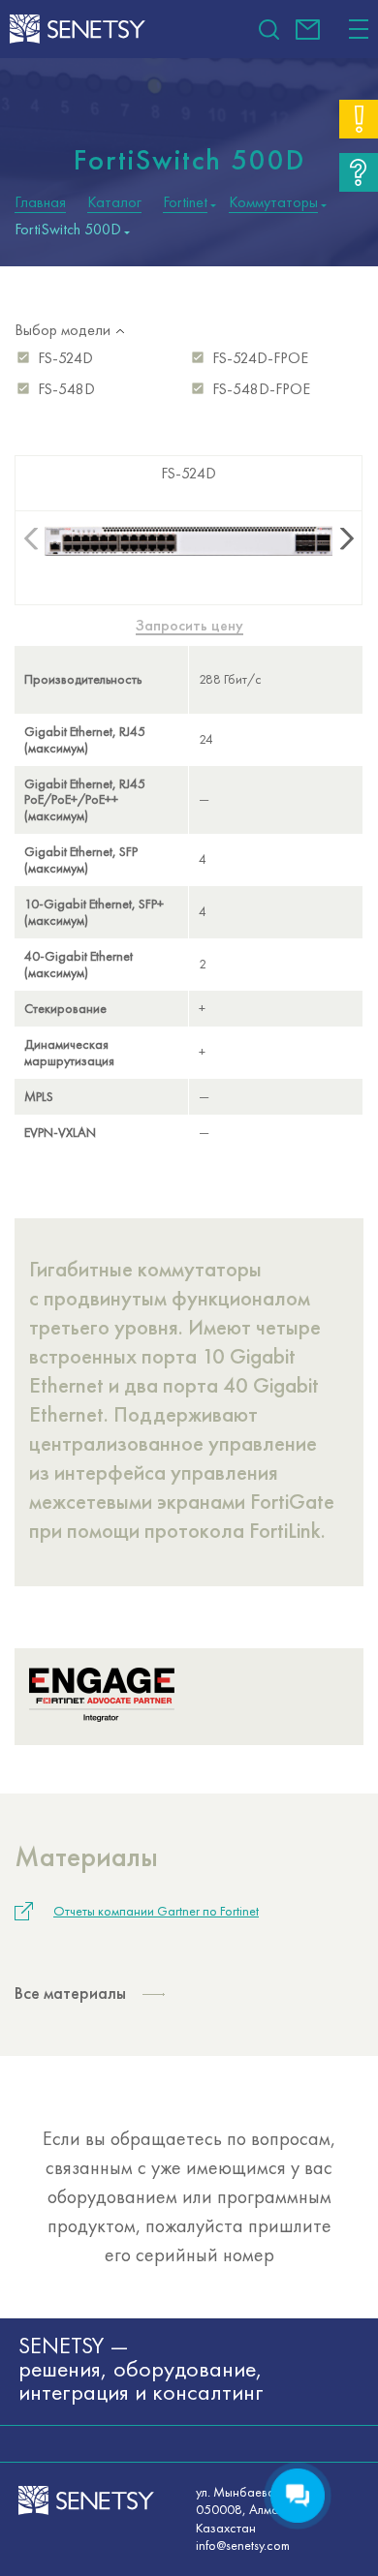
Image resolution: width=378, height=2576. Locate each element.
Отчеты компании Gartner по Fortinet (156, 1911)
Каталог (114, 202)
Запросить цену (189, 626)
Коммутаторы (273, 202)
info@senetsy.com (308, 30)
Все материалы (70, 1993)
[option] (189, 803)
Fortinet (185, 202)
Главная (40, 202)
